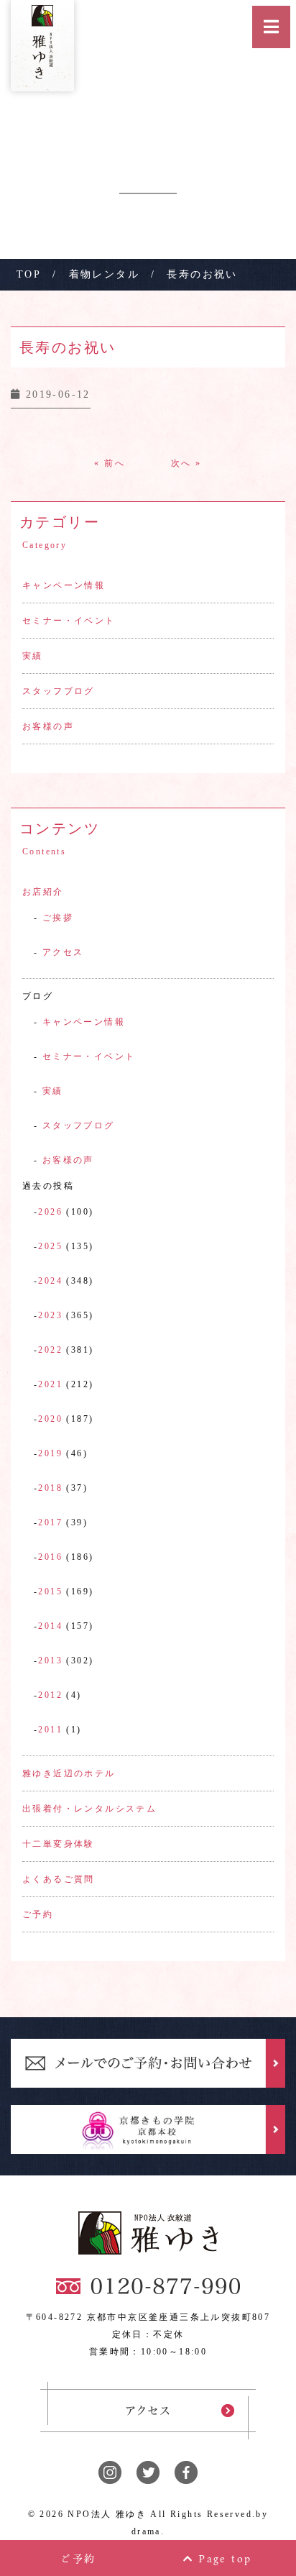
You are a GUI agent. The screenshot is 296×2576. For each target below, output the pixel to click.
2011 (50, 1730)
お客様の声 (48, 726)
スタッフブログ (59, 691)
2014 (50, 1626)
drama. (148, 2531)
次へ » (186, 463)
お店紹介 (43, 892)
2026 (50, 1212)
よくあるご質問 (59, 1879)
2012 (50, 1695)
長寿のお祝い (68, 347)
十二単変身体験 (59, 1844)
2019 (50, 1453)
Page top (223, 2558)
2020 (50, 1419)
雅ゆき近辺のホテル (69, 1773)
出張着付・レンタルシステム (89, 1809)
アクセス (63, 952)
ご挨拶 (58, 918)
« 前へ (110, 463)
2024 (50, 1281)
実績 (33, 656)
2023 (50, 1315)
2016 (50, 1557)
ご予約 (38, 1914)
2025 (50, 1246)
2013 (50, 1661)
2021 (50, 1384)
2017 (50, 1522)
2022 (50, 1350)
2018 (50, 1488)
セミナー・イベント (69, 621)
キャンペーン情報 (64, 585)
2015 (50, 1591)
